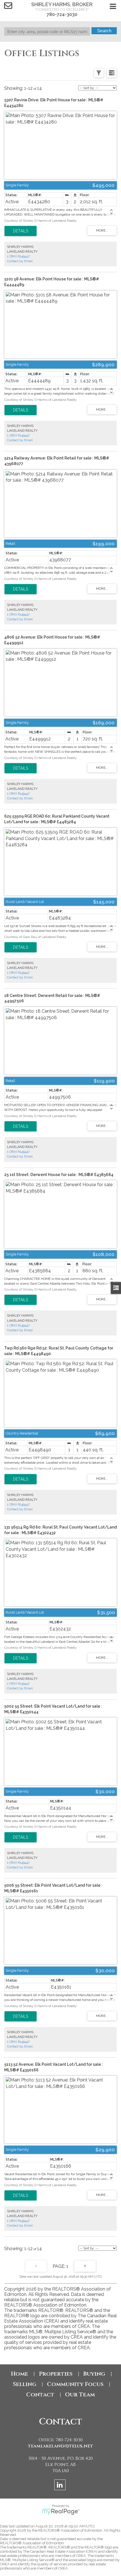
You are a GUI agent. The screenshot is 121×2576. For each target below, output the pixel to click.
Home (20, 2374)
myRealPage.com (61, 2512)
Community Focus (75, 2384)
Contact (40, 2395)
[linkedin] (61, 2486)
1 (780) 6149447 (18, 256)
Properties (56, 2374)
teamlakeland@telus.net (60, 2446)
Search (104, 31)
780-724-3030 (62, 14)
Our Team (80, 2395)
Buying (94, 2374)
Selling (24, 2384)
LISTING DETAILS (21, 231)
